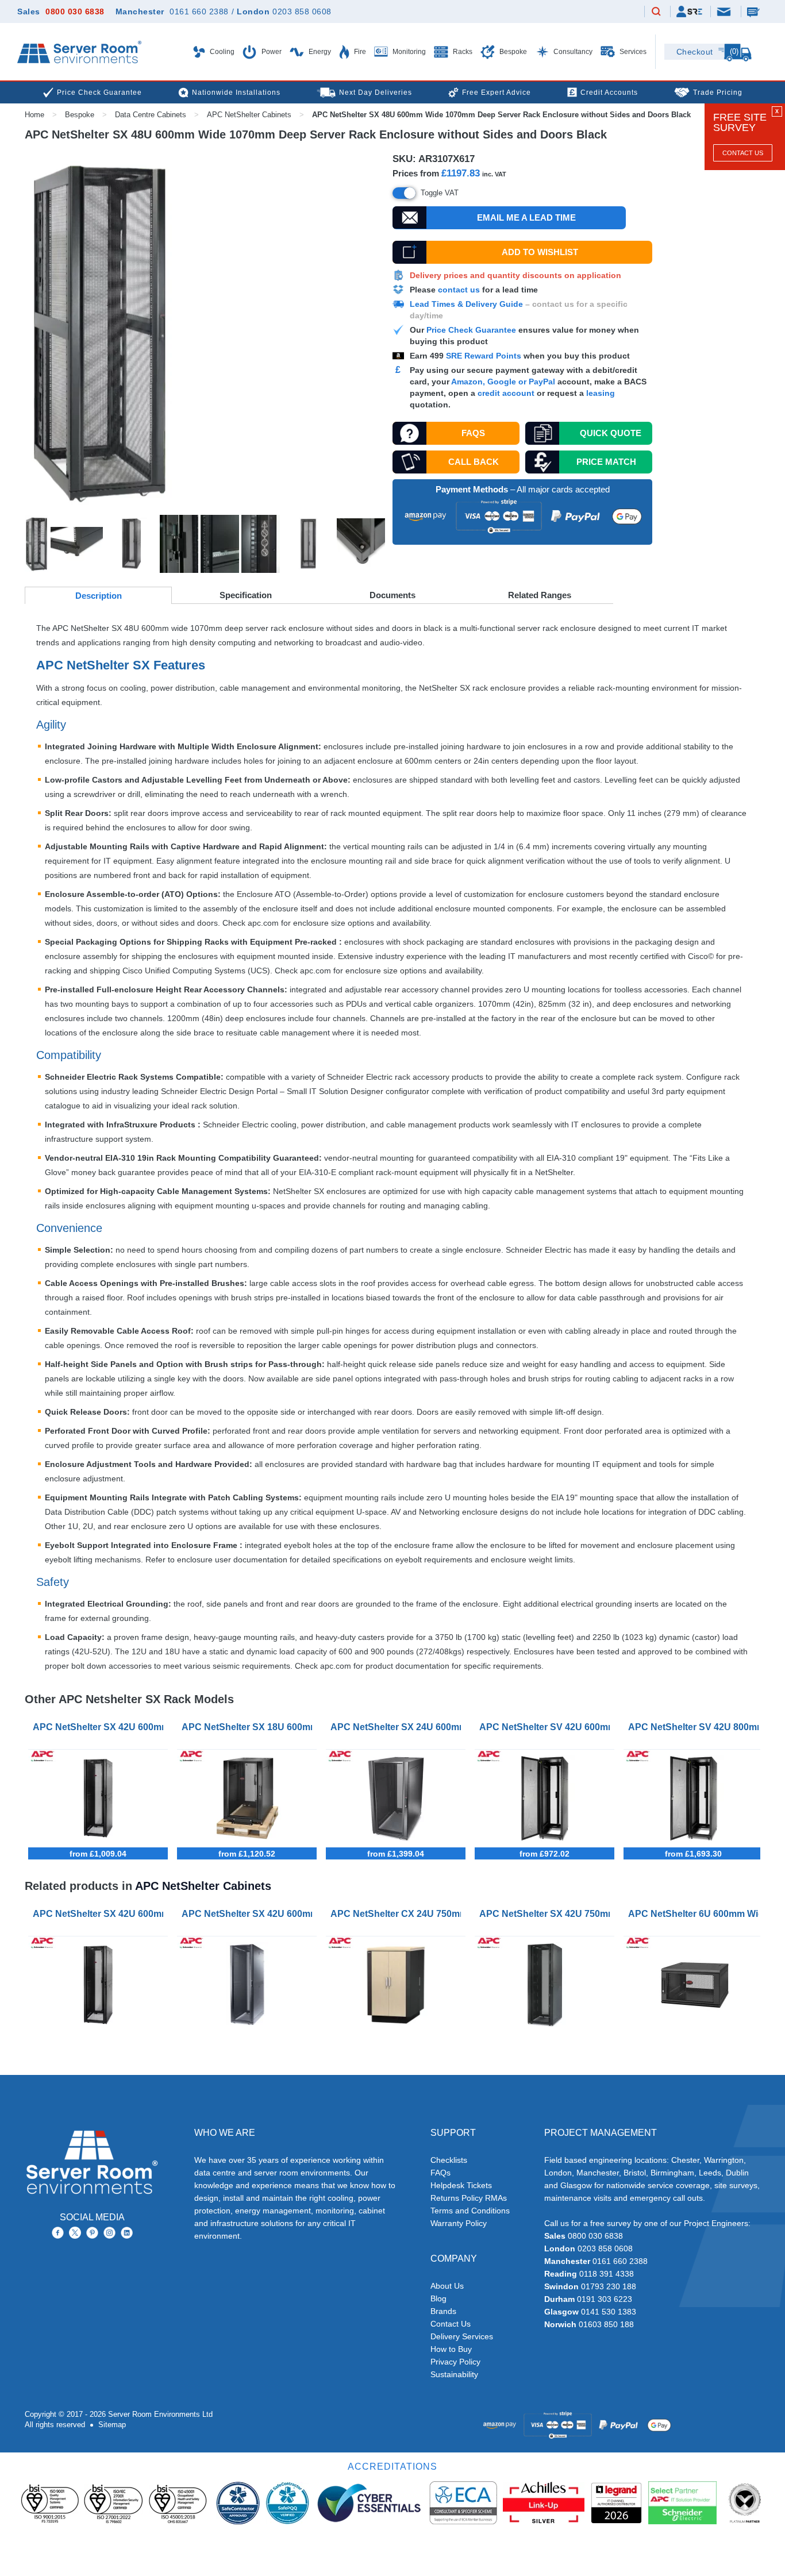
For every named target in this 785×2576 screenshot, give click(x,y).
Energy (319, 52)
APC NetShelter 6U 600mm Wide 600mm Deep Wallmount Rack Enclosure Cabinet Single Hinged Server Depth (696, 1914)
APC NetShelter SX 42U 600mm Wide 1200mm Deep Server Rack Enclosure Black (249, 1914)
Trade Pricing (718, 93)
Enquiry (755, 11)
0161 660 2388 (199, 11)
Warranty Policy (459, 2223)
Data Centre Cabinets (151, 115)
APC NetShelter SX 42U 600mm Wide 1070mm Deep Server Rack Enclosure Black (100, 1727)
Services (632, 52)
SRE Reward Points (485, 356)
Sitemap (112, 2425)
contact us (459, 290)
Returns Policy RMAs (469, 2198)
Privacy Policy (455, 2362)
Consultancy (572, 52)
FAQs (473, 433)
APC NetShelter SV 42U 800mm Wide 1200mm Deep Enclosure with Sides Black (696, 1727)
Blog (438, 2298)
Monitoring (408, 52)
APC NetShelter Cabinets (249, 115)
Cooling (221, 52)
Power (271, 52)
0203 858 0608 (302, 11)
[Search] (656, 12)
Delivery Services (462, 2336)
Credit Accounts (609, 93)
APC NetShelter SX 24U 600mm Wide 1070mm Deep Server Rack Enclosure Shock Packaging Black (398, 1727)
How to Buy (451, 2349)
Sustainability (454, 2374)
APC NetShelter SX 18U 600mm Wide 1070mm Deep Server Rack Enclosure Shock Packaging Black (249, 1727)
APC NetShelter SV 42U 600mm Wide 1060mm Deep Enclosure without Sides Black (547, 1727)
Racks (462, 52)
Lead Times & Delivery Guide (466, 304)
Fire (359, 52)
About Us (447, 2286)
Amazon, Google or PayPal (503, 382)
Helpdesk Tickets (461, 2185)
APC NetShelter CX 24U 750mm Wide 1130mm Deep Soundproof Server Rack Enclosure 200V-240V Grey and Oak (398, 1914)
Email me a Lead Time (526, 217)
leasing (601, 393)
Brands (443, 2311)
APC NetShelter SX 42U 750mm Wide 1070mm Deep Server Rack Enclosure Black (547, 1914)
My (689, 11)
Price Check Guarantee (471, 330)
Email (725, 11)
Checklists (449, 2160)
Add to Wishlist (540, 252)
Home (34, 115)
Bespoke (512, 52)
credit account (506, 393)
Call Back (474, 462)
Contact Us (743, 153)
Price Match (606, 462)
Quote (611, 433)
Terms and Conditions (470, 2211)
